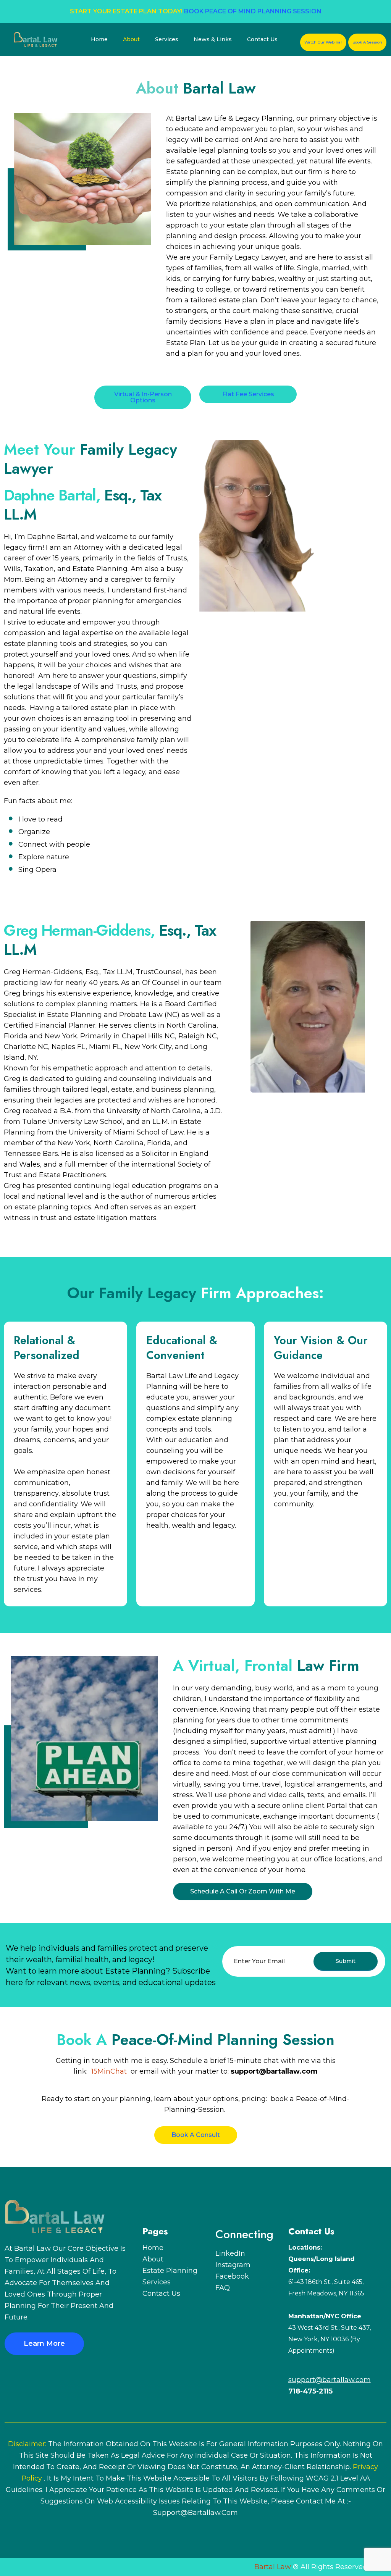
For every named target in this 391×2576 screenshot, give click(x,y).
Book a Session (367, 42)
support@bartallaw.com (195, 2513)
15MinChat (109, 2071)
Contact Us (262, 39)
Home (99, 39)
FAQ (223, 2288)
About (131, 39)
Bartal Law (273, 2567)
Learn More (44, 2344)
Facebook (232, 2276)
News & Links (213, 39)
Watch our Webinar (323, 42)
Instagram (233, 2265)
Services (167, 39)
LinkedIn (230, 2253)
